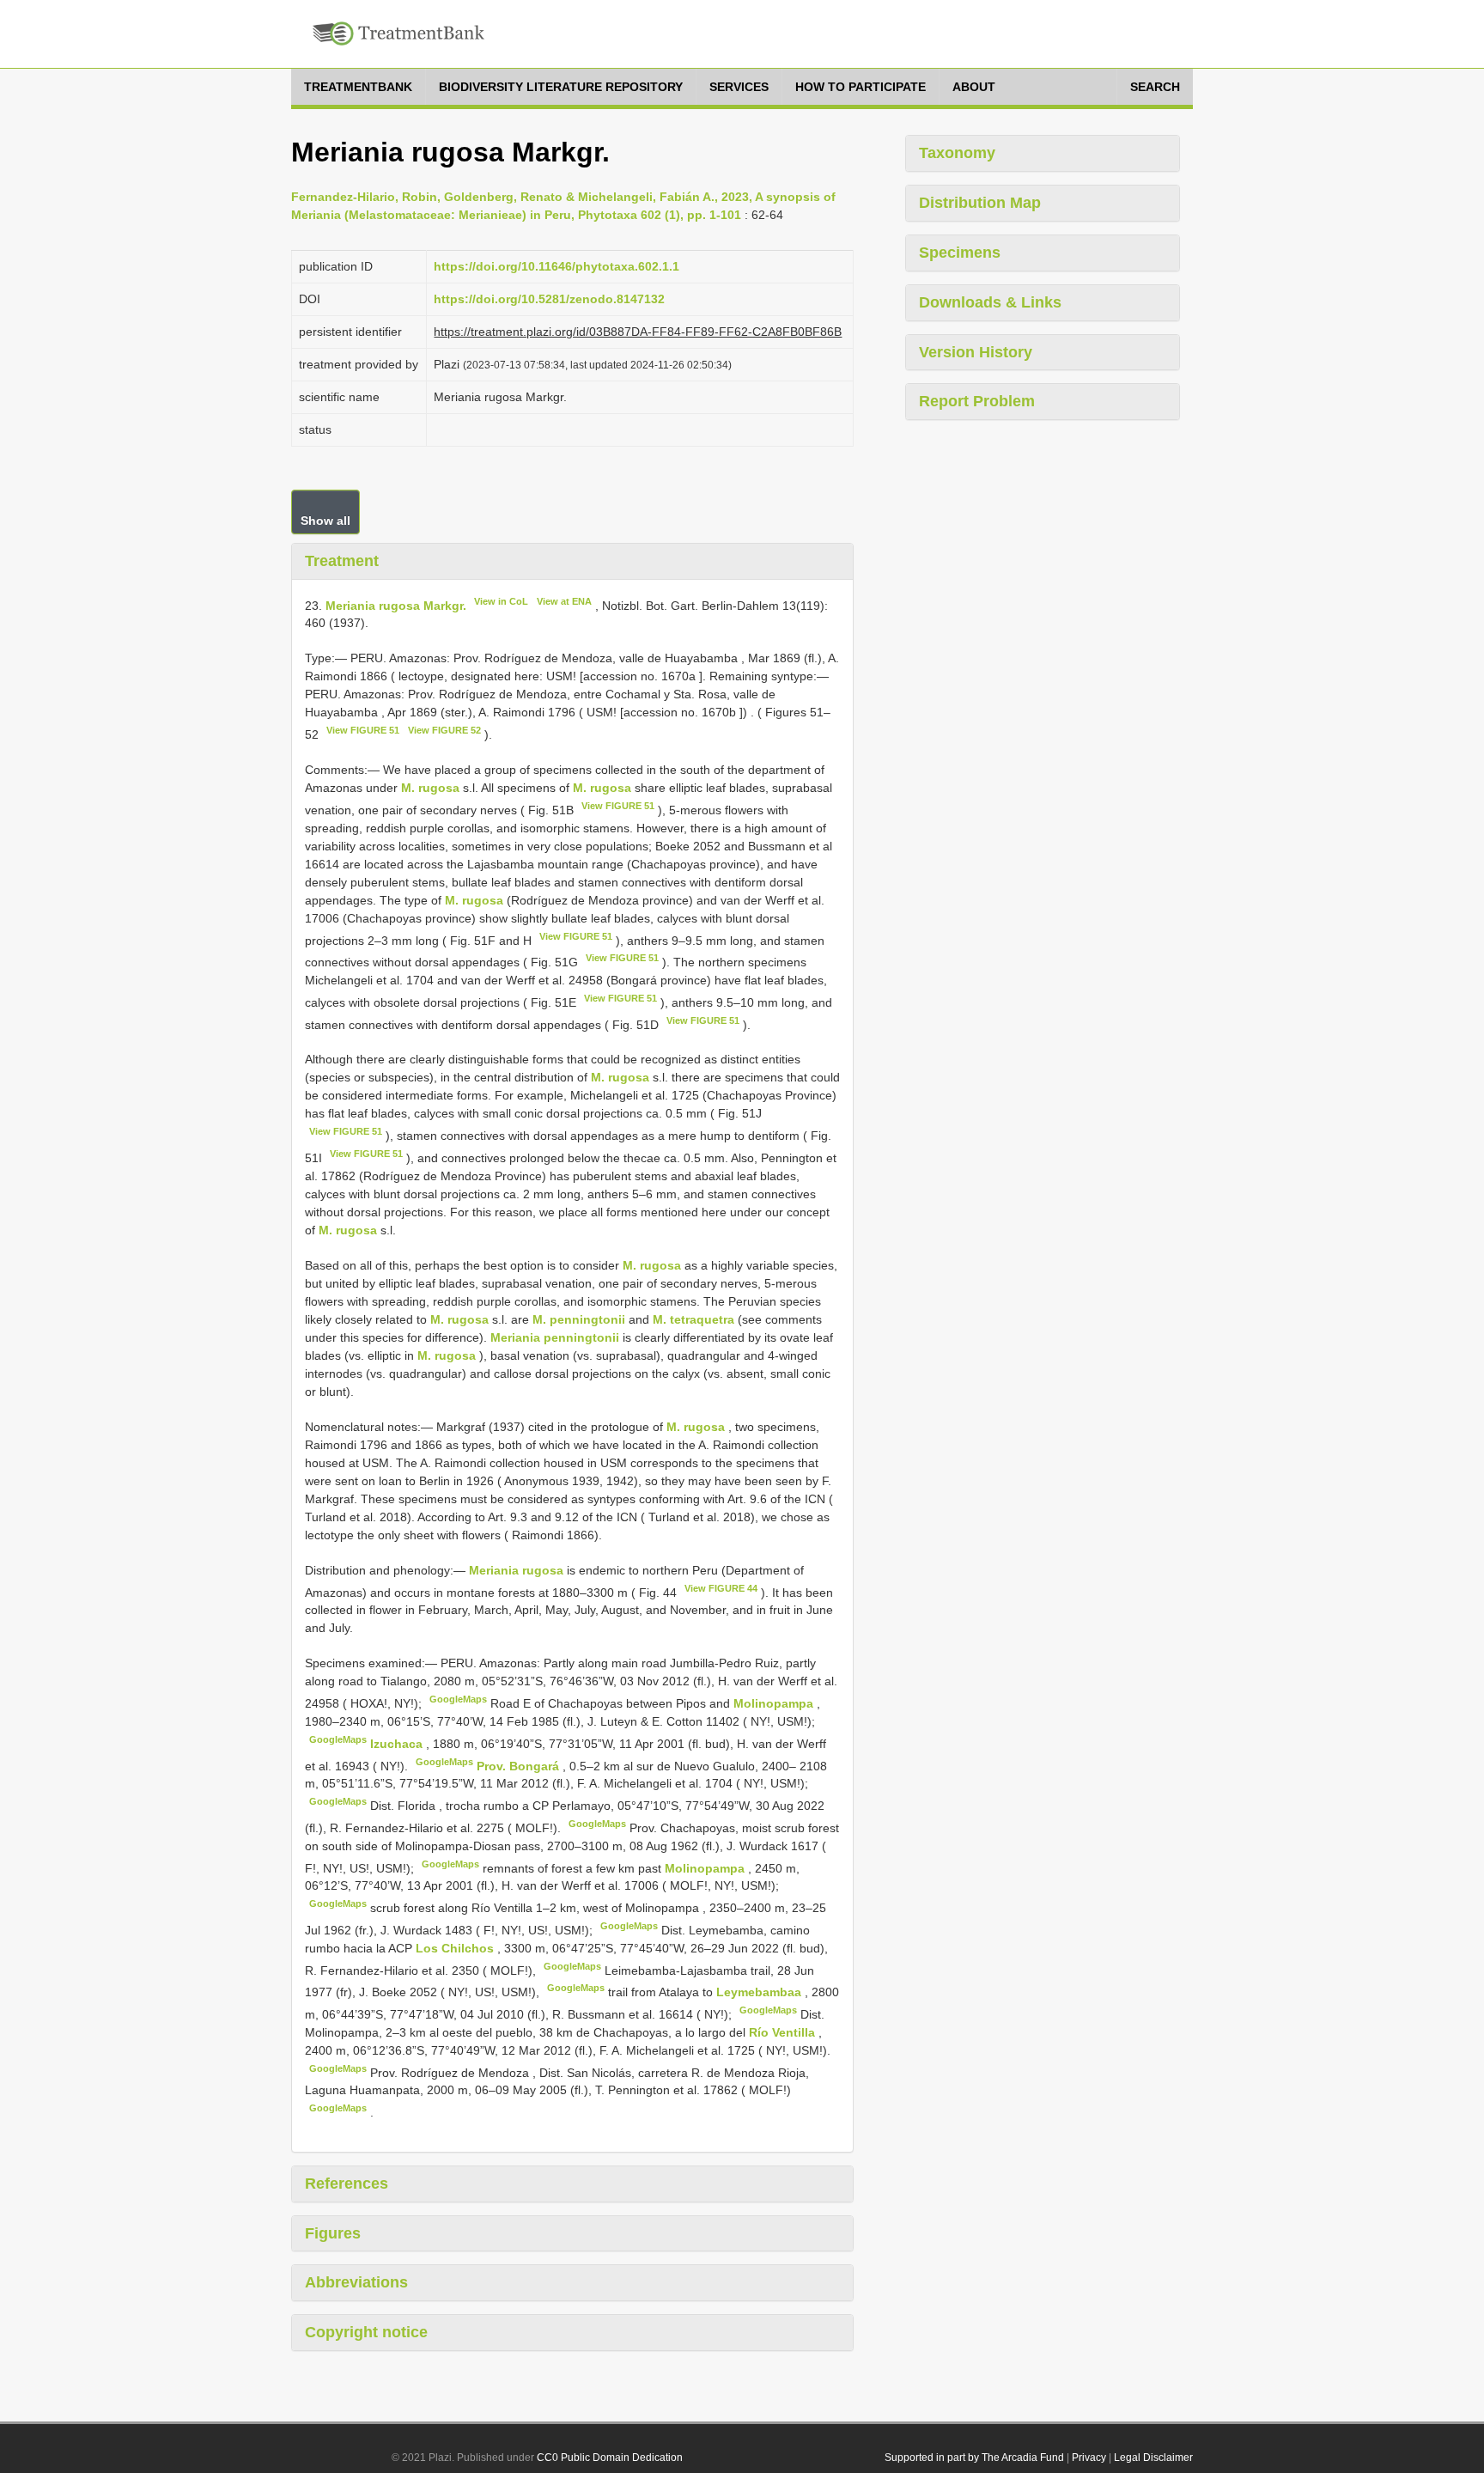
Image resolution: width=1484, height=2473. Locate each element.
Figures (333, 2233)
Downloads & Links (990, 302)
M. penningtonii (579, 1319)
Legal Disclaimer (1153, 2458)
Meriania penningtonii (555, 1337)
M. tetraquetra (693, 1319)
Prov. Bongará (520, 1765)
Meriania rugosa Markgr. (396, 605)
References (347, 2184)
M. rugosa (430, 788)
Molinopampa (775, 1703)
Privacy (1089, 2458)
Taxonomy (957, 153)
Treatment (342, 561)
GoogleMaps (458, 1699)
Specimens (960, 253)
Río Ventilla (784, 2032)
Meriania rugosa (516, 1570)
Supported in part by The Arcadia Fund (974, 2458)
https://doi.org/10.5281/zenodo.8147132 (549, 299)
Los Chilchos (456, 1948)
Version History (976, 352)
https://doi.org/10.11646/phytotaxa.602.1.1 (556, 266)
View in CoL (501, 601)
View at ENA (564, 601)
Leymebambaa (760, 1992)
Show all (325, 521)
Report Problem (977, 401)
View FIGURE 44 (721, 1588)
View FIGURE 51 (363, 730)
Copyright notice (366, 2332)
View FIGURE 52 (444, 730)
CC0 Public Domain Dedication (610, 2458)
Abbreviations (356, 2282)
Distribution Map (980, 203)
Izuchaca (398, 1744)
